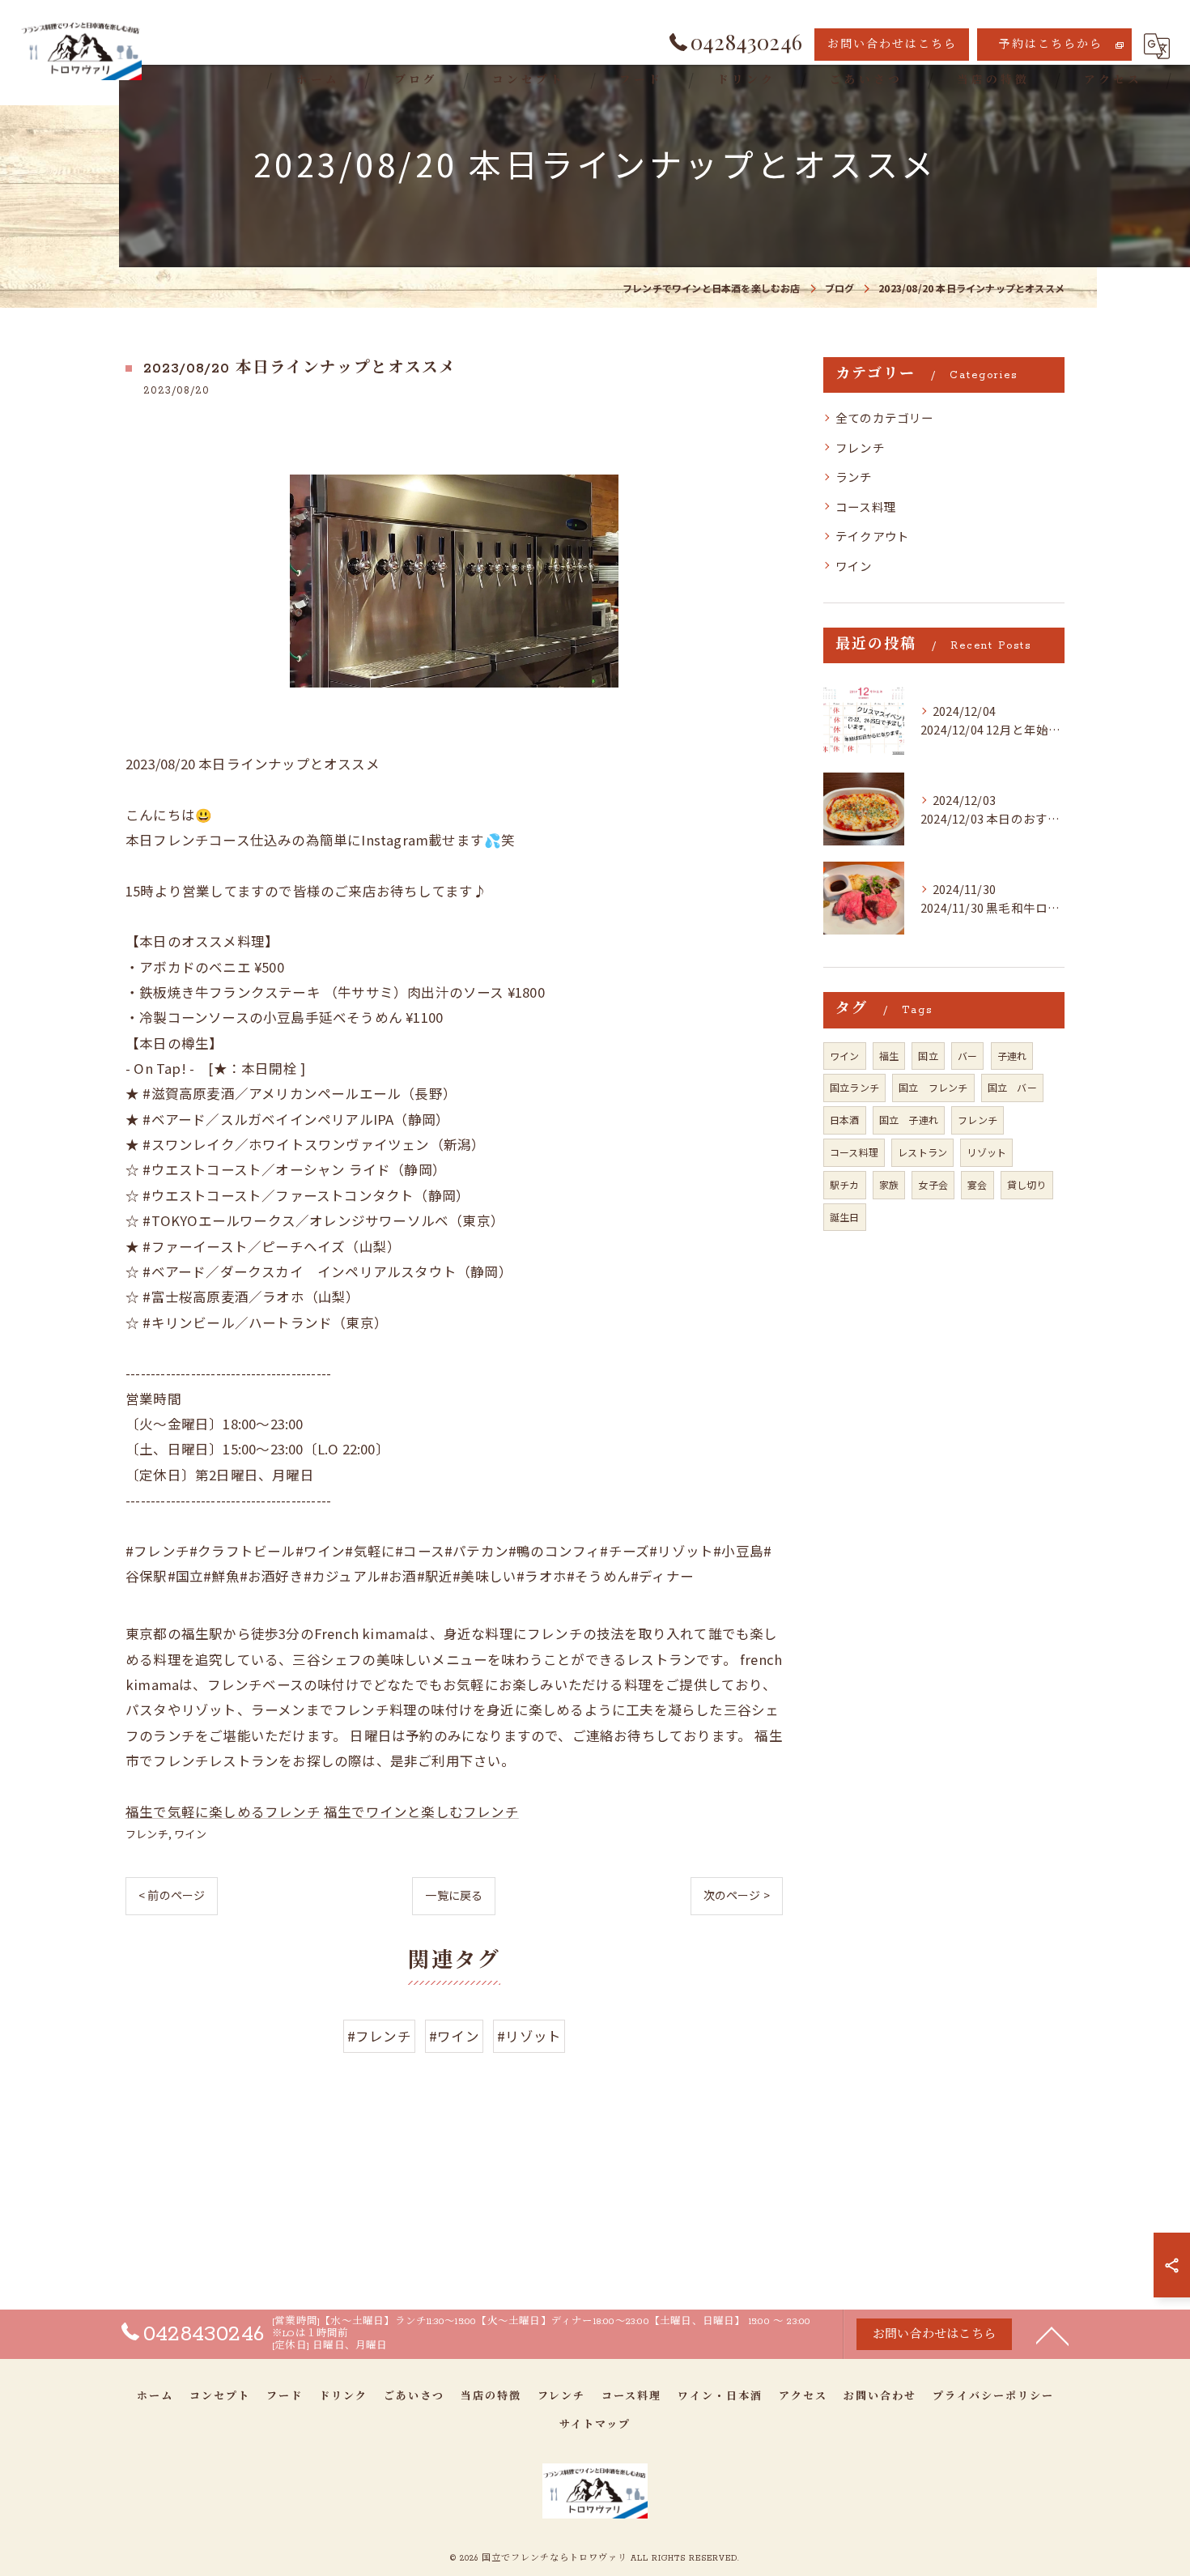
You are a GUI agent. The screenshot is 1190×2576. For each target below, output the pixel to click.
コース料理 (866, 507)
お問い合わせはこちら (892, 45)
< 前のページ (172, 1895)
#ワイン (454, 2036)
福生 (889, 1056)
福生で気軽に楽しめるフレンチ (223, 1812)
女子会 (933, 1184)
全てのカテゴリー (885, 417)
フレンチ (147, 1834)
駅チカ (845, 1184)
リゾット (986, 1152)
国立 (928, 1056)
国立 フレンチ (933, 1087)
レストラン (922, 1152)
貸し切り (1027, 1184)
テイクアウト (872, 536)
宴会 (977, 1184)
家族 (889, 1184)
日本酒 (845, 1120)
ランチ (854, 477)
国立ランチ (854, 1087)
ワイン (190, 1834)
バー (967, 1056)
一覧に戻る (454, 1895)
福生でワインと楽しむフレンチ (421, 1812)
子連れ (1012, 1056)
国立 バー (1012, 1087)
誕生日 (845, 1217)
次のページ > (737, 1895)
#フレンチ (379, 2036)
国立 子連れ (909, 1120)
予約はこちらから (1051, 45)
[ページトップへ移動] (1052, 2335)
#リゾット (529, 2036)
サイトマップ (595, 2425)
